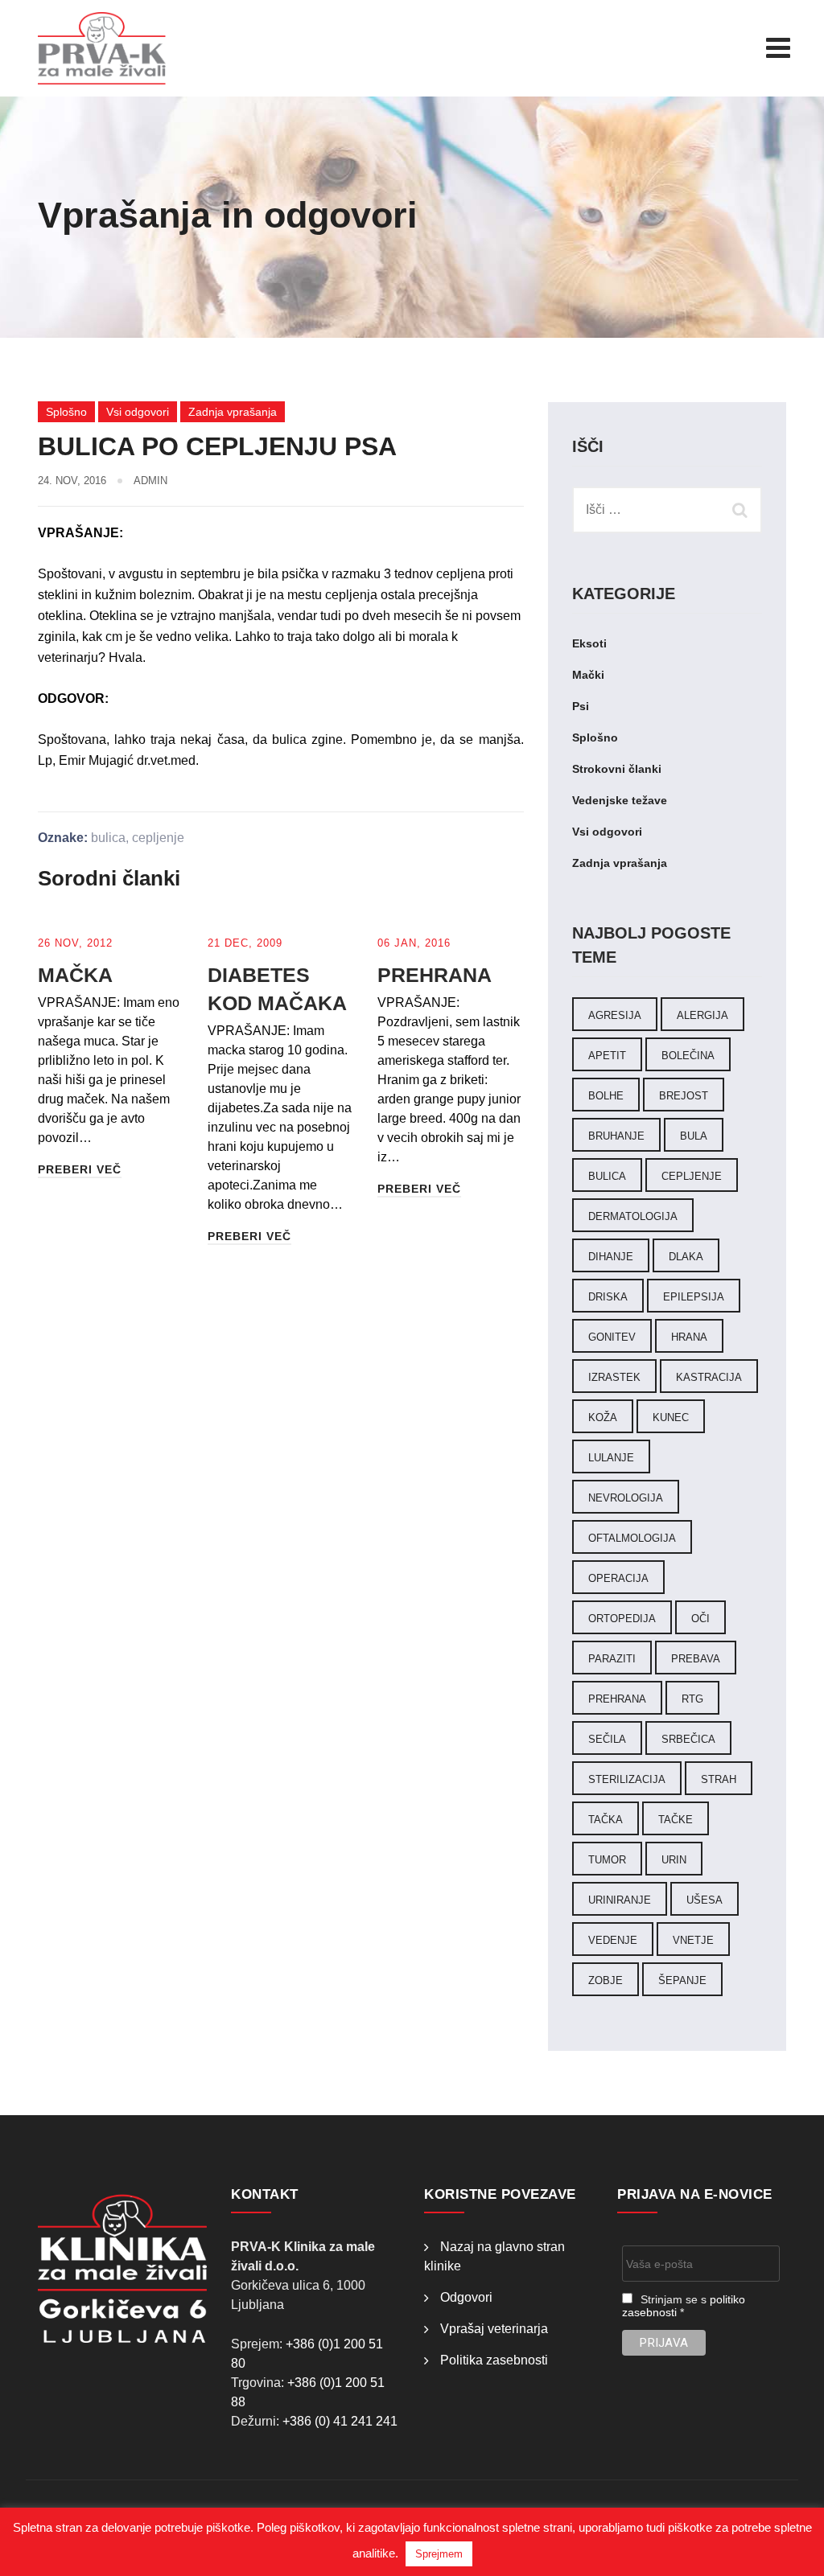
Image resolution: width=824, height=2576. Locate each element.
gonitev (612, 1337)
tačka (606, 1820)
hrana (689, 1337)
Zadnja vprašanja (233, 412)
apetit (607, 1056)
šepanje (682, 1980)
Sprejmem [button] (439, 2554)
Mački (588, 675)
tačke (676, 1820)
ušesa (705, 1900)
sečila (607, 1739)
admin (150, 481)
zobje (606, 1980)
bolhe (606, 1096)
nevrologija (626, 1498)
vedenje (613, 1940)
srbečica (688, 1739)
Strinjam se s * (684, 2306)
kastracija (709, 1377)
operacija (618, 1578)
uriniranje (620, 1900)
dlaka (686, 1257)
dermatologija (633, 1216)
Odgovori (466, 2297)
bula (694, 1136)
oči (700, 1619)
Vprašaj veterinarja (494, 2329)
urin (674, 1860)
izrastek (614, 1377)
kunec (671, 1417)
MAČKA (75, 975)
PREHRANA (435, 975)
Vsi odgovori (138, 412)
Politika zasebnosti (494, 2360)
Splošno (66, 412)
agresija (615, 1015)
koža (603, 1417)
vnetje (693, 1940)
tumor (607, 1860)
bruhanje (616, 1136)
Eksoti (589, 643)
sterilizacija (627, 1779)
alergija (702, 1015)
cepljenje (158, 838)
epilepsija (694, 1297)
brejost (684, 1096)
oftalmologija (632, 1538)
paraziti (612, 1659)
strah (719, 1779)
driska (608, 1297)
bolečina (688, 1056)
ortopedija (622, 1619)
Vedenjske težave (620, 800)
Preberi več (80, 1169)
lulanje (611, 1458)
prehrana (617, 1699)
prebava (696, 1659)
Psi (581, 706)
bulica (108, 838)
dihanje (611, 1257)
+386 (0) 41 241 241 (340, 2421)
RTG (692, 1699)
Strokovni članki (617, 769)
